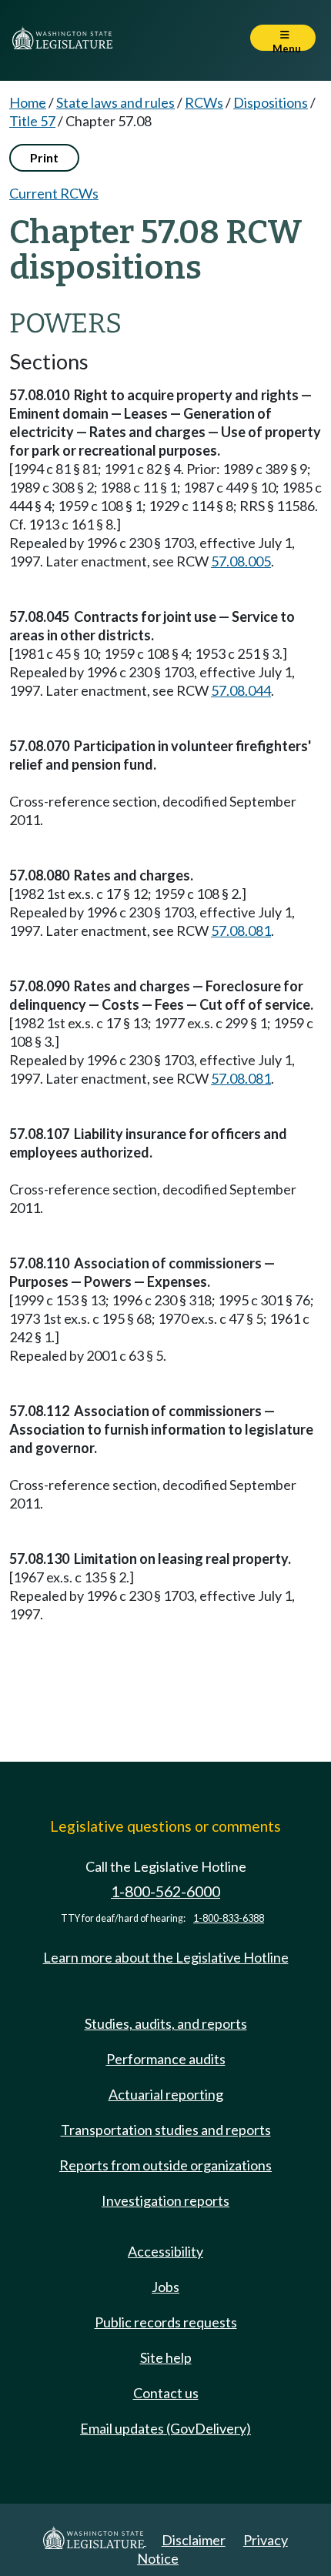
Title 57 (32, 121)
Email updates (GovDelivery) (165, 2428)
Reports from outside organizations (165, 2165)
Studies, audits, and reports (166, 2023)
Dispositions (271, 102)
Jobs (165, 2287)
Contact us (166, 2393)
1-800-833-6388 (229, 1918)
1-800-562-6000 (165, 1891)
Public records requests (166, 2322)
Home (28, 102)
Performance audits (166, 2059)
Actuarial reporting (166, 2094)
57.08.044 (241, 690)
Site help (166, 2357)
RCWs (204, 102)
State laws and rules (115, 102)
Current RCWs (54, 193)
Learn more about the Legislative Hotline (166, 1957)
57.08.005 (241, 561)
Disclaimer (194, 2540)
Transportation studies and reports (166, 2130)
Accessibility (165, 2251)
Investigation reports (165, 2200)
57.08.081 (241, 931)
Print (44, 157)
